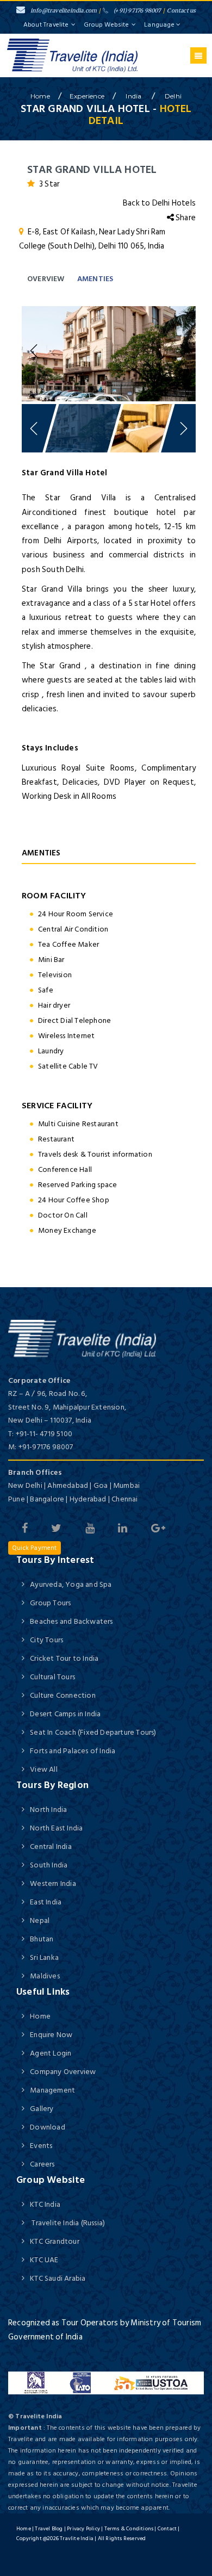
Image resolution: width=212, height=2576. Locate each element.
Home (40, 2016)
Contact (167, 2529)
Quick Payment (35, 1548)
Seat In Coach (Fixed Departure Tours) (93, 1732)
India (134, 96)
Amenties (95, 279)
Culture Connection (63, 1695)
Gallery (42, 2109)
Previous (35, 351)
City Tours (46, 1640)
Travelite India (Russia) (67, 2223)
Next (182, 351)
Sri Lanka (44, 1957)
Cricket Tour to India (64, 1658)
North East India (56, 1828)
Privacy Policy (83, 2529)
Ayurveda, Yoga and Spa (71, 1584)
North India (48, 1810)
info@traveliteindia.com (64, 11)
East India (46, 1902)
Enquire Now (51, 2035)
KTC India (45, 2204)
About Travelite (46, 25)
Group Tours (50, 1603)
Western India (53, 1883)
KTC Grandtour (55, 2241)
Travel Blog (49, 2529)
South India (49, 1865)
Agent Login (51, 2053)
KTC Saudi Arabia (58, 2278)
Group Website (106, 25)
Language (160, 25)
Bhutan (42, 1939)
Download (48, 2127)
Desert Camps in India (65, 1714)
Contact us (181, 11)
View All (44, 1769)
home (40, 96)
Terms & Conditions (129, 2529)
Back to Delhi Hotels (159, 203)
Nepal (40, 1920)
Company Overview (63, 2072)
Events (41, 2146)
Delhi (173, 96)
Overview (46, 279)
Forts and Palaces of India (73, 1751)
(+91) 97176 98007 (137, 11)
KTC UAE (44, 2260)
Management (52, 2090)
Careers (42, 2164)
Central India (51, 1846)
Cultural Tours (52, 1677)
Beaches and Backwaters (71, 1621)
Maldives (45, 1976)
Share (185, 218)
